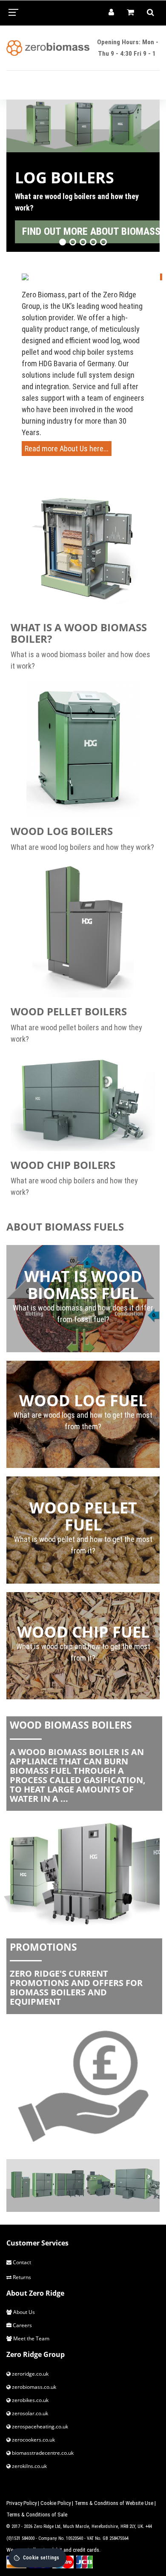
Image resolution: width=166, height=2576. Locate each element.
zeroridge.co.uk (30, 2374)
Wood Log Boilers (62, 831)
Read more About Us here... (67, 449)
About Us (23, 2312)
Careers (22, 2325)
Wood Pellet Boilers (69, 1011)
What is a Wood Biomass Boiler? (79, 633)
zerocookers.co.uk (33, 2440)
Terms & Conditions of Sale (37, 2515)
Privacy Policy (21, 2503)
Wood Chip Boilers (63, 1165)
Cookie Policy (56, 2503)
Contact (21, 2262)
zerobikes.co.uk (30, 2400)
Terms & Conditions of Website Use (114, 2503)
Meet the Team (31, 2338)
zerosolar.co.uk (29, 2413)
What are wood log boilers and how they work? (82, 847)
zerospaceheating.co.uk (39, 2426)
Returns (21, 2277)
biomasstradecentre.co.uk (42, 2453)
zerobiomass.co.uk (33, 2387)
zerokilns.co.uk (29, 2466)
